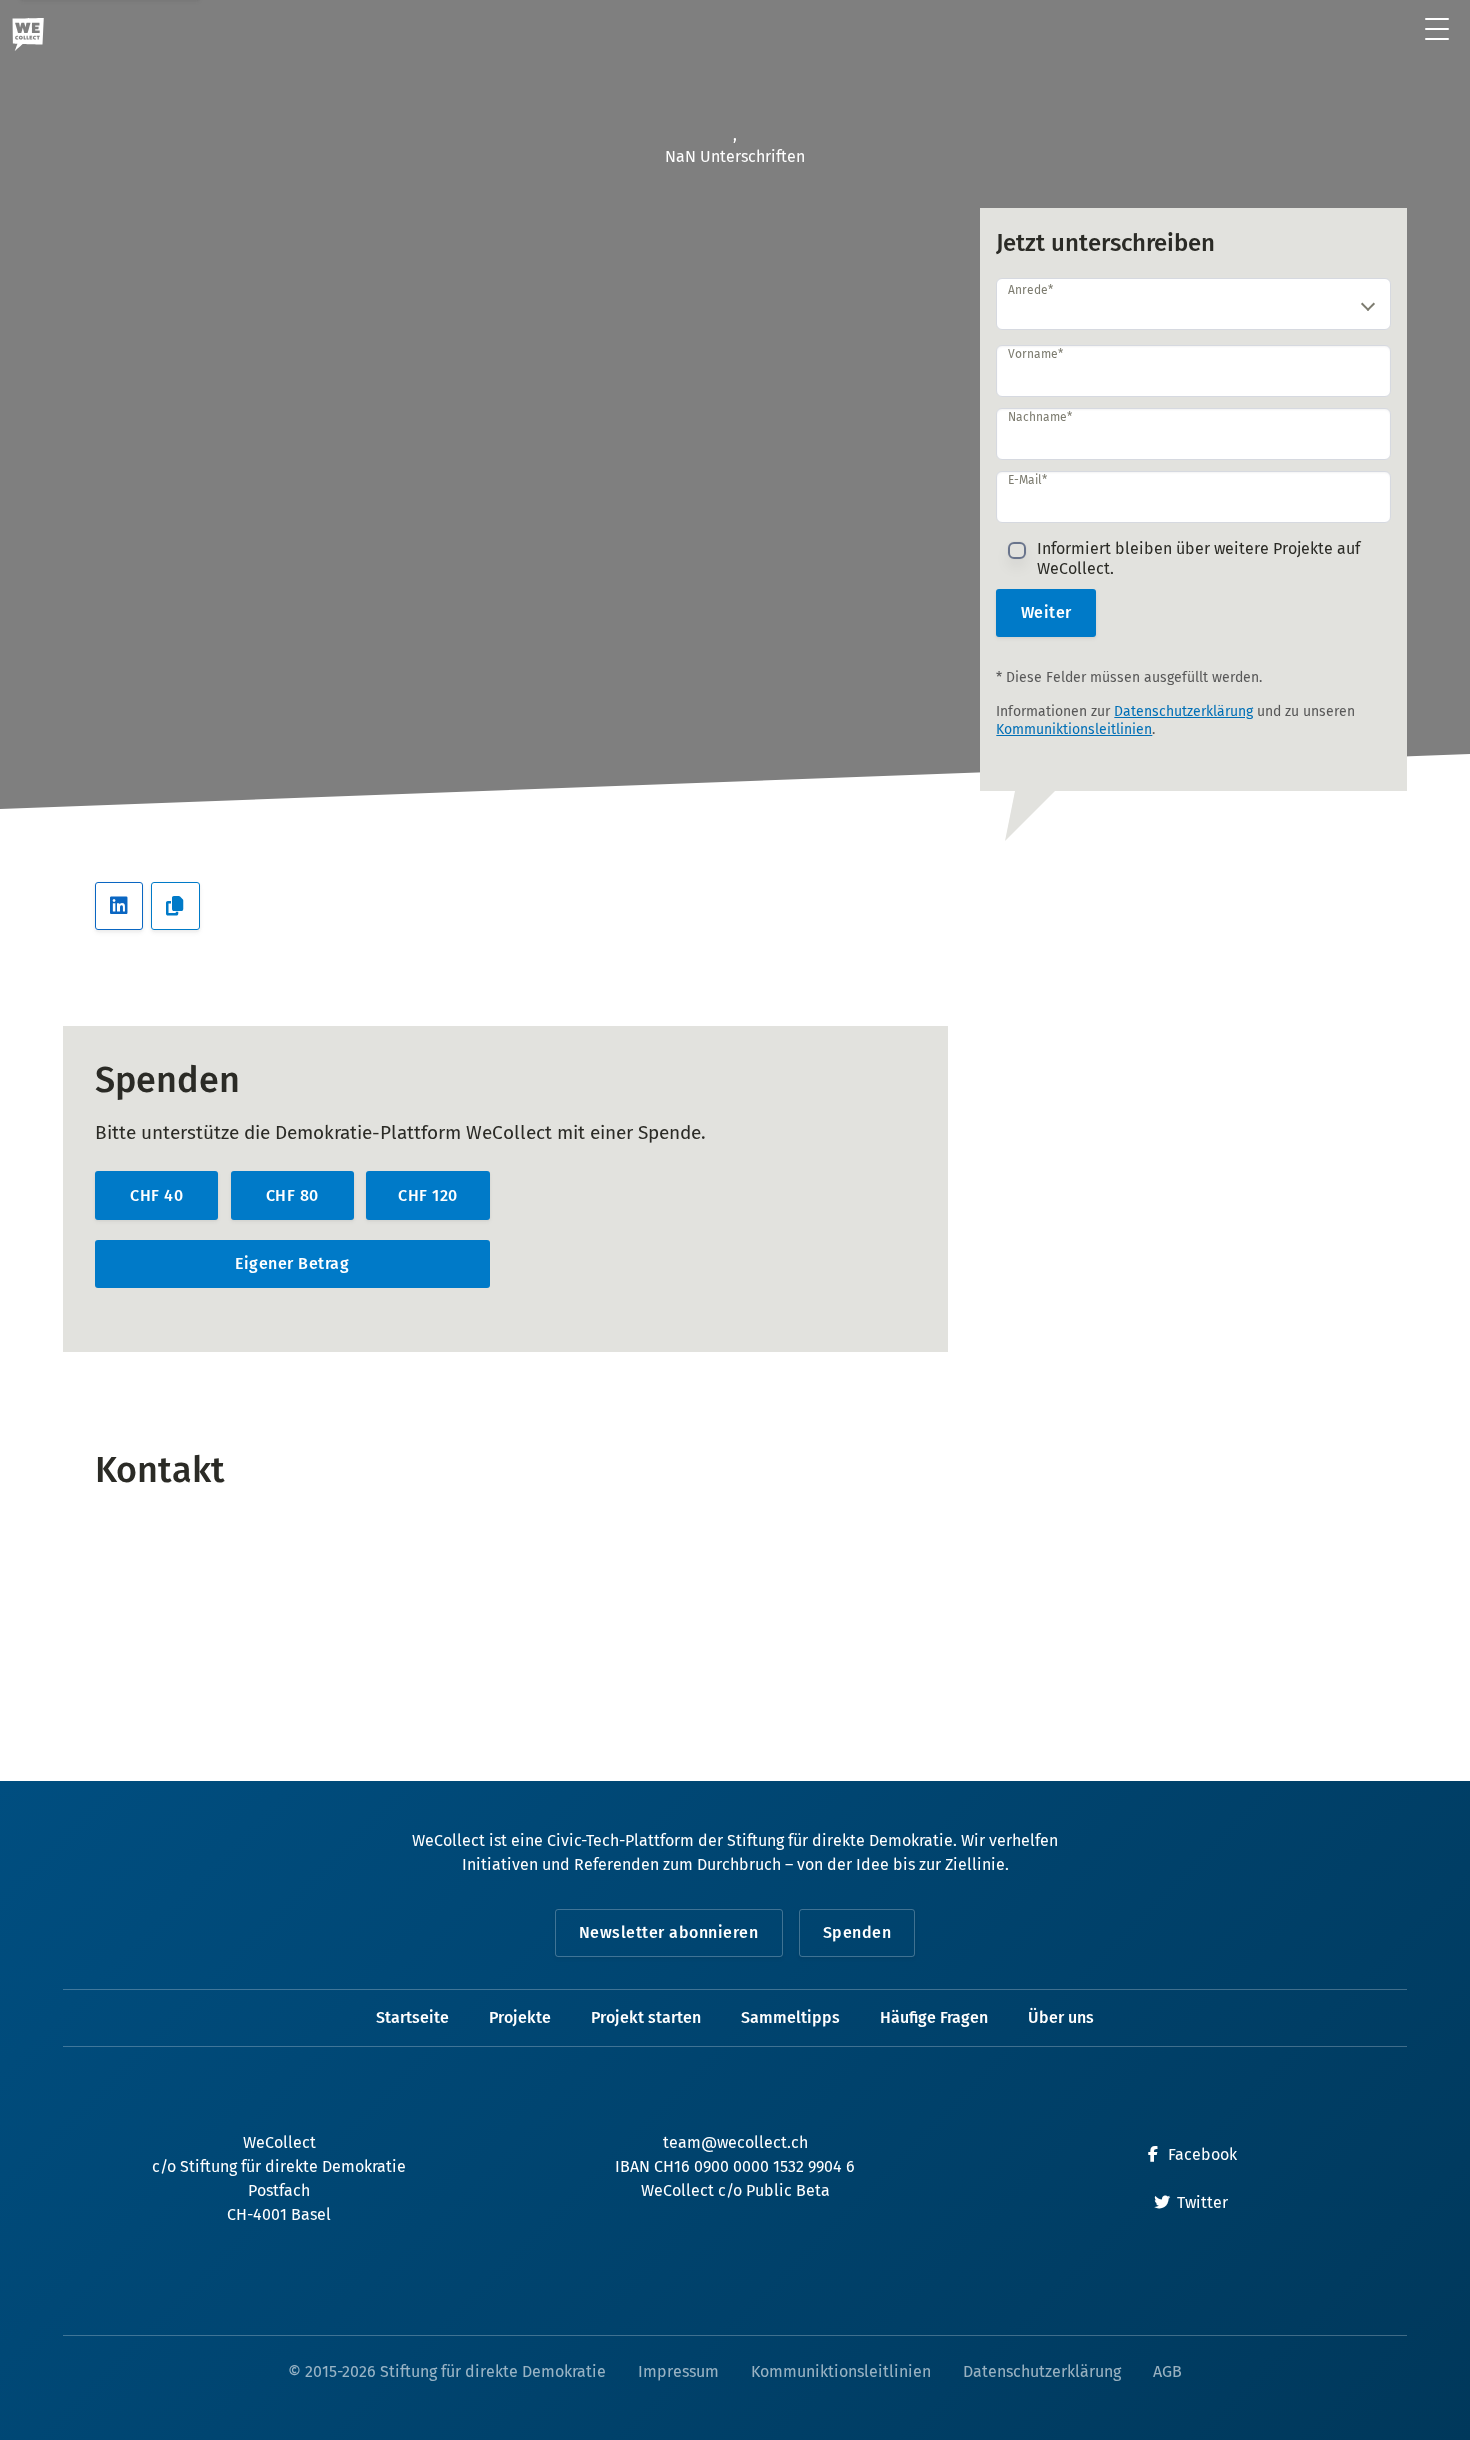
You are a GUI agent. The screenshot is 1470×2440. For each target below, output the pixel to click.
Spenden (857, 1932)
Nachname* (1040, 417)
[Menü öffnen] (1437, 30)
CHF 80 (292, 1195)
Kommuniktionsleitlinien (1074, 729)
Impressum (678, 2371)
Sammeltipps (790, 2017)
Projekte (520, 2017)
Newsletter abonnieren (669, 1932)
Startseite (412, 2017)
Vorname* (1035, 354)
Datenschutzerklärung (1183, 711)
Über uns (1061, 2017)
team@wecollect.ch (735, 2142)
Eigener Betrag (292, 1263)
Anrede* (1030, 290)
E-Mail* (1027, 480)
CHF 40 (156, 1195)
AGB (1167, 2371)
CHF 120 (428, 1195)
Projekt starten (646, 2017)
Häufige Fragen (934, 2017)
